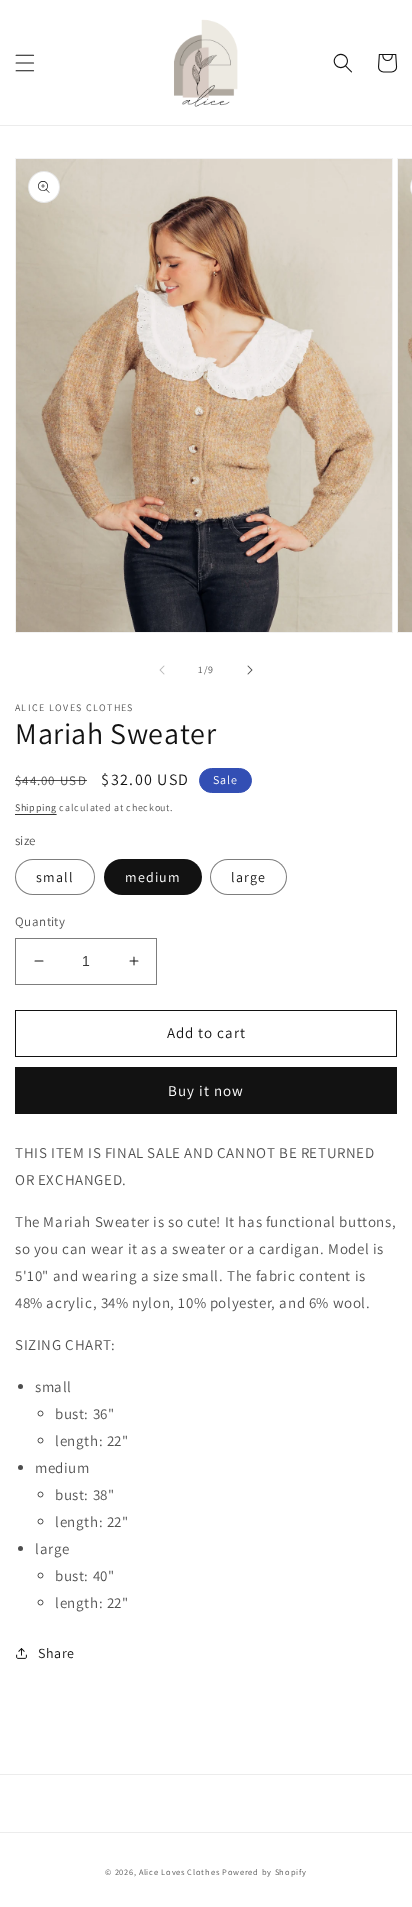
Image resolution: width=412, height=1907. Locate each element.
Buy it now (206, 1090)
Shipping (36, 807)
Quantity (40, 921)
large (248, 877)
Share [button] (56, 1653)
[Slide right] (250, 670)
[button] (25, 63)
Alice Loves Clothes (179, 1871)
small (55, 877)
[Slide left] (162, 670)
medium (153, 877)
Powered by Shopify (264, 1871)
